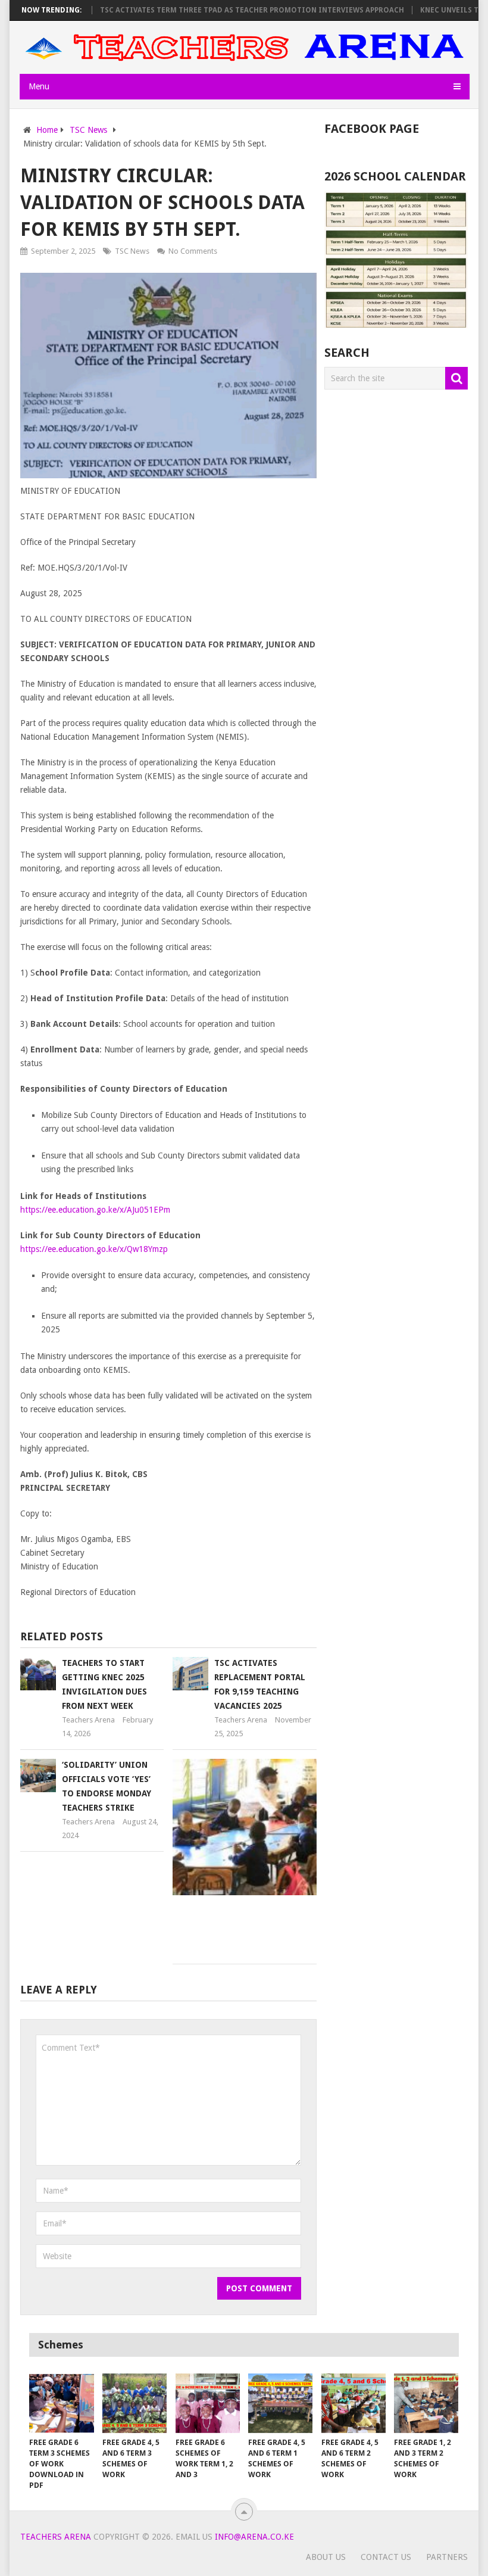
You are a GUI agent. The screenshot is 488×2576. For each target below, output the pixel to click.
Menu (39, 86)
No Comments (193, 251)
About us (326, 2557)
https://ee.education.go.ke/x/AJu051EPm (95, 1210)
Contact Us (386, 2557)
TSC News (132, 251)
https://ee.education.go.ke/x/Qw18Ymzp (94, 1249)
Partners (447, 2557)
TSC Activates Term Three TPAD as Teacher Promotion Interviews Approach (222, 10)
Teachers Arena (88, 1720)
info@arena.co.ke (254, 2537)
